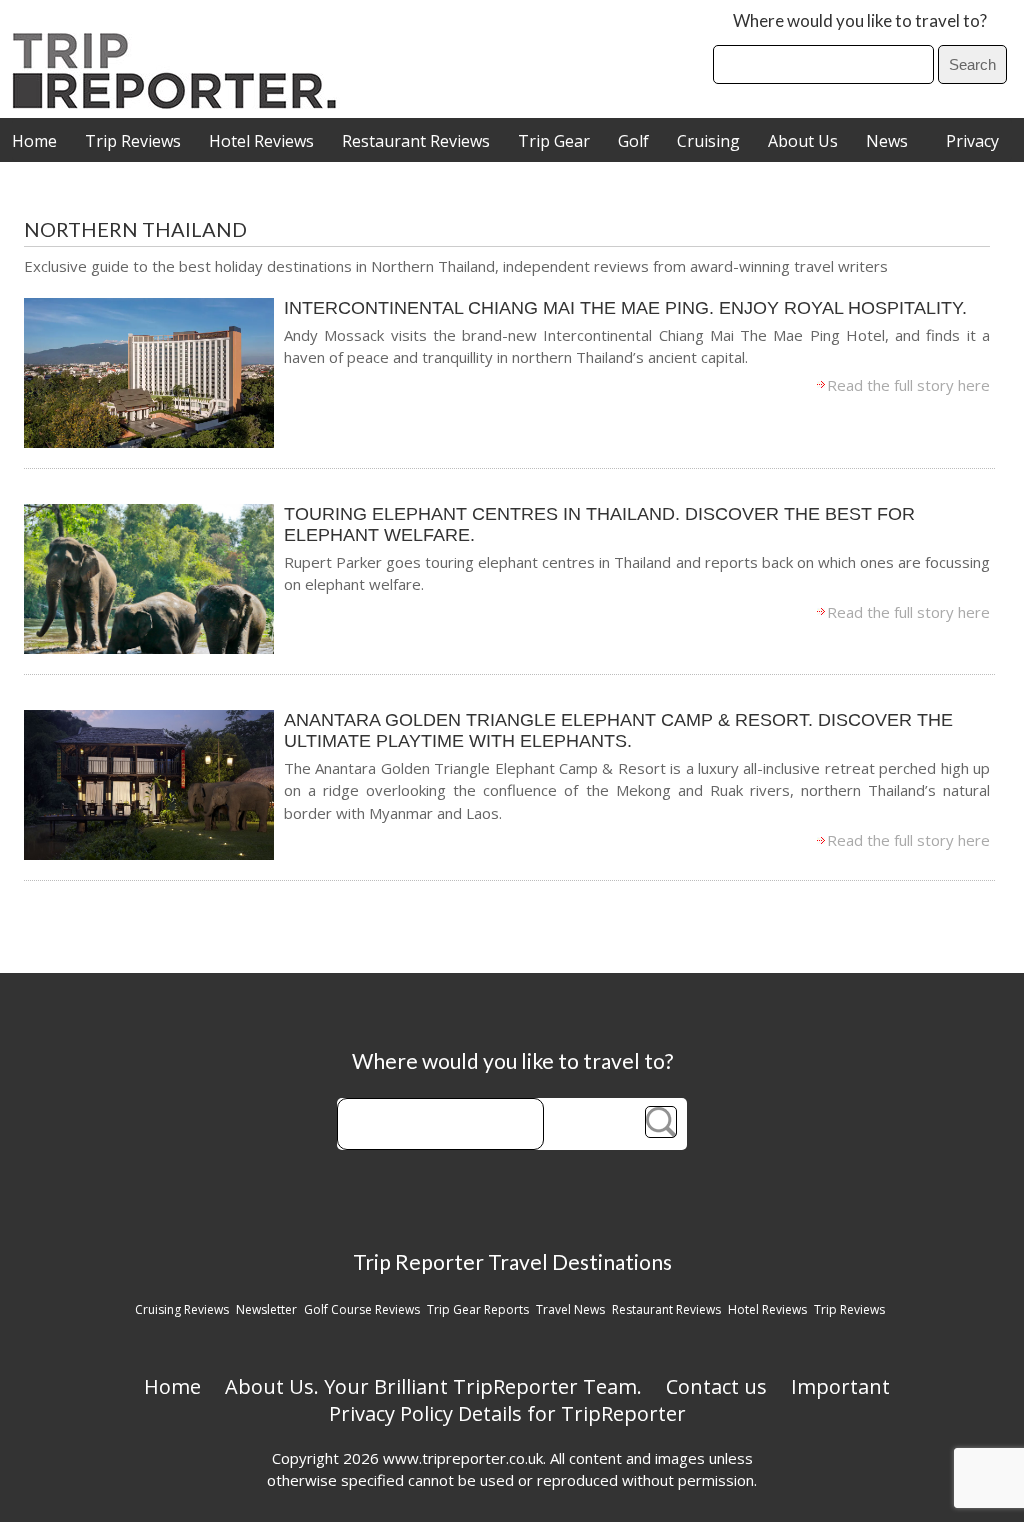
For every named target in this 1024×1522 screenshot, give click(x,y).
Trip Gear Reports (478, 1309)
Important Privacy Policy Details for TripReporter (610, 1400)
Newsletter (266, 1309)
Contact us (716, 1386)
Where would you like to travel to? (860, 20)
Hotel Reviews (261, 141)
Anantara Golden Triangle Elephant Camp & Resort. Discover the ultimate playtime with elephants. (618, 730)
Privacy (972, 141)
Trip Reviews (133, 141)
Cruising (708, 141)
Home (34, 141)
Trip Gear (554, 141)
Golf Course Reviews (362, 1309)
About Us (803, 141)
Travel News (570, 1309)
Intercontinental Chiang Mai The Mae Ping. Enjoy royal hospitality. (625, 308)
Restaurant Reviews (416, 141)
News (887, 141)
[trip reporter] (181, 103)
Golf (633, 141)
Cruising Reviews (182, 1309)
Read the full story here (908, 385)
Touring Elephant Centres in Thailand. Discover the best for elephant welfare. (599, 524)
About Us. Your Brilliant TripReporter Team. (433, 1386)
